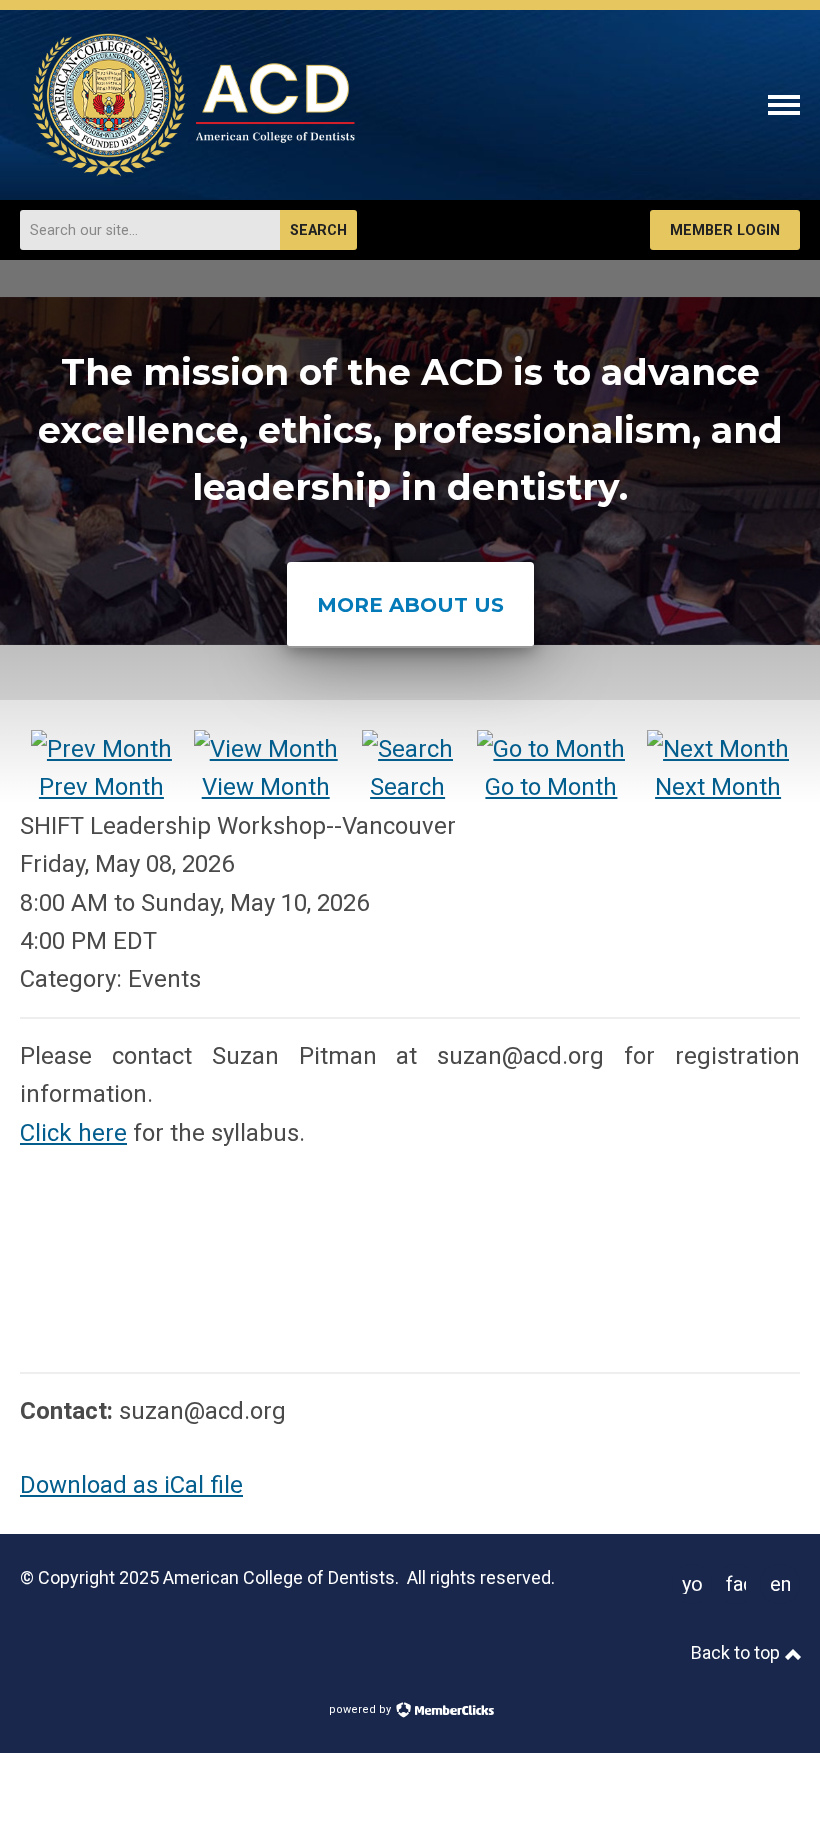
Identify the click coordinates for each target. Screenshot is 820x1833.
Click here (73, 1133)
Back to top (737, 1652)
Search (318, 230)
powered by (361, 1709)
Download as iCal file (131, 1485)
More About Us (410, 605)
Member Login (725, 230)
